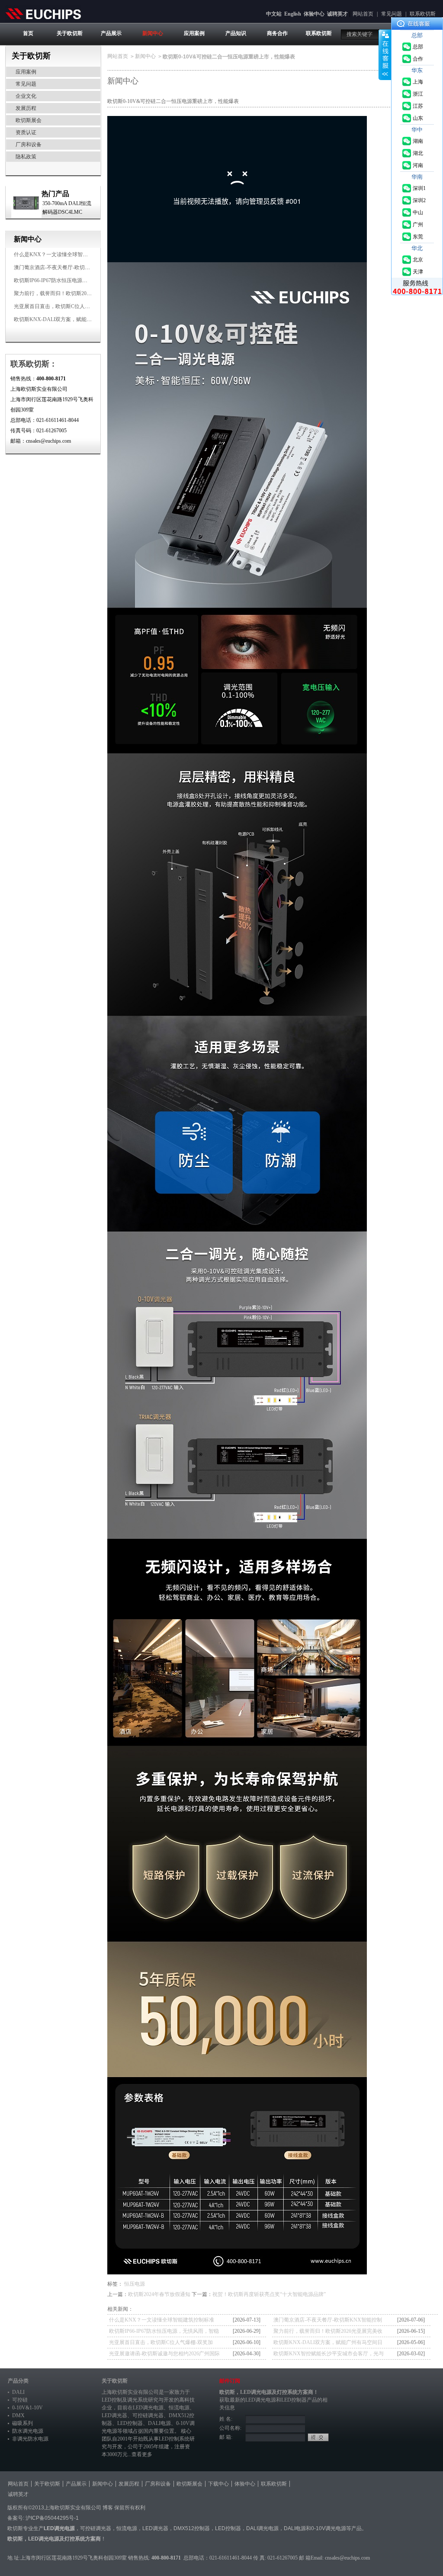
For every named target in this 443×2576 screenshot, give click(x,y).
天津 (418, 272)
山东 (418, 118)
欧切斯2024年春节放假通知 (159, 2294)
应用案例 (194, 33)
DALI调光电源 (262, 2528)
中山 (418, 212)
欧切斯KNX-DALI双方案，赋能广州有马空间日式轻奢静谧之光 (87, 319)
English (293, 14)
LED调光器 (114, 2415)
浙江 (418, 94)
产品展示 (111, 33)
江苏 (418, 106)
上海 (418, 82)
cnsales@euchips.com (347, 2558)
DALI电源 (159, 2423)
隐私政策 (26, 157)
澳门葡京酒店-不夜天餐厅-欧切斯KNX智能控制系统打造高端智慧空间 (328, 2321)
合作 (418, 59)
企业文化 (26, 96)
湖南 (418, 141)
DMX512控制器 (192, 2528)
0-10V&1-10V (27, 2408)
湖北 (418, 153)
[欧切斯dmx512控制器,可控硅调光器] (43, 13)
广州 (418, 225)
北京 (418, 260)
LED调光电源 (148, 2408)
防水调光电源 (28, 2431)
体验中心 (314, 14)
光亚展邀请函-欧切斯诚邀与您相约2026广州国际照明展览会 (164, 2355)
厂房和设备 (29, 145)
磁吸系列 (22, 2423)
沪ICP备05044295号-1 (52, 2518)
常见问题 (392, 14)
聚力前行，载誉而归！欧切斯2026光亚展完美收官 (71, 293)
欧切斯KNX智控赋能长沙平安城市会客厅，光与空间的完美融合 (329, 2355)
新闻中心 (153, 33)
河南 (418, 165)
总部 (418, 47)
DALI (18, 2392)
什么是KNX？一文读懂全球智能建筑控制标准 (66, 254)
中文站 (274, 14)
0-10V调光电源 (329, 2528)
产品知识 (236, 33)
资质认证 (26, 132)
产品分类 (18, 2381)
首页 (28, 33)
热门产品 (55, 194)
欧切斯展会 (29, 120)
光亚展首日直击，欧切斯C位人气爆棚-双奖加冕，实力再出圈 (84, 306)
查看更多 (142, 2454)
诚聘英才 (337, 14)
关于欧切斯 (70, 33)
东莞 (418, 237)
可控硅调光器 (148, 2415)
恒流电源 (127, 2528)
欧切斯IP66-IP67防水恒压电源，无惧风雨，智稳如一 (74, 280)
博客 (108, 2508)
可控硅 (20, 2400)
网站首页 (363, 14)
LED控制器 (130, 2423)
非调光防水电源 (30, 2439)
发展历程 (26, 108)
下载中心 (218, 2484)
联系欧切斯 (423, 14)
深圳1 (419, 188)
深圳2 (419, 200)
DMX (18, 2415)
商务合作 (277, 33)
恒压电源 (135, 2284)
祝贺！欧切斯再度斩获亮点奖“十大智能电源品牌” (269, 2294)
